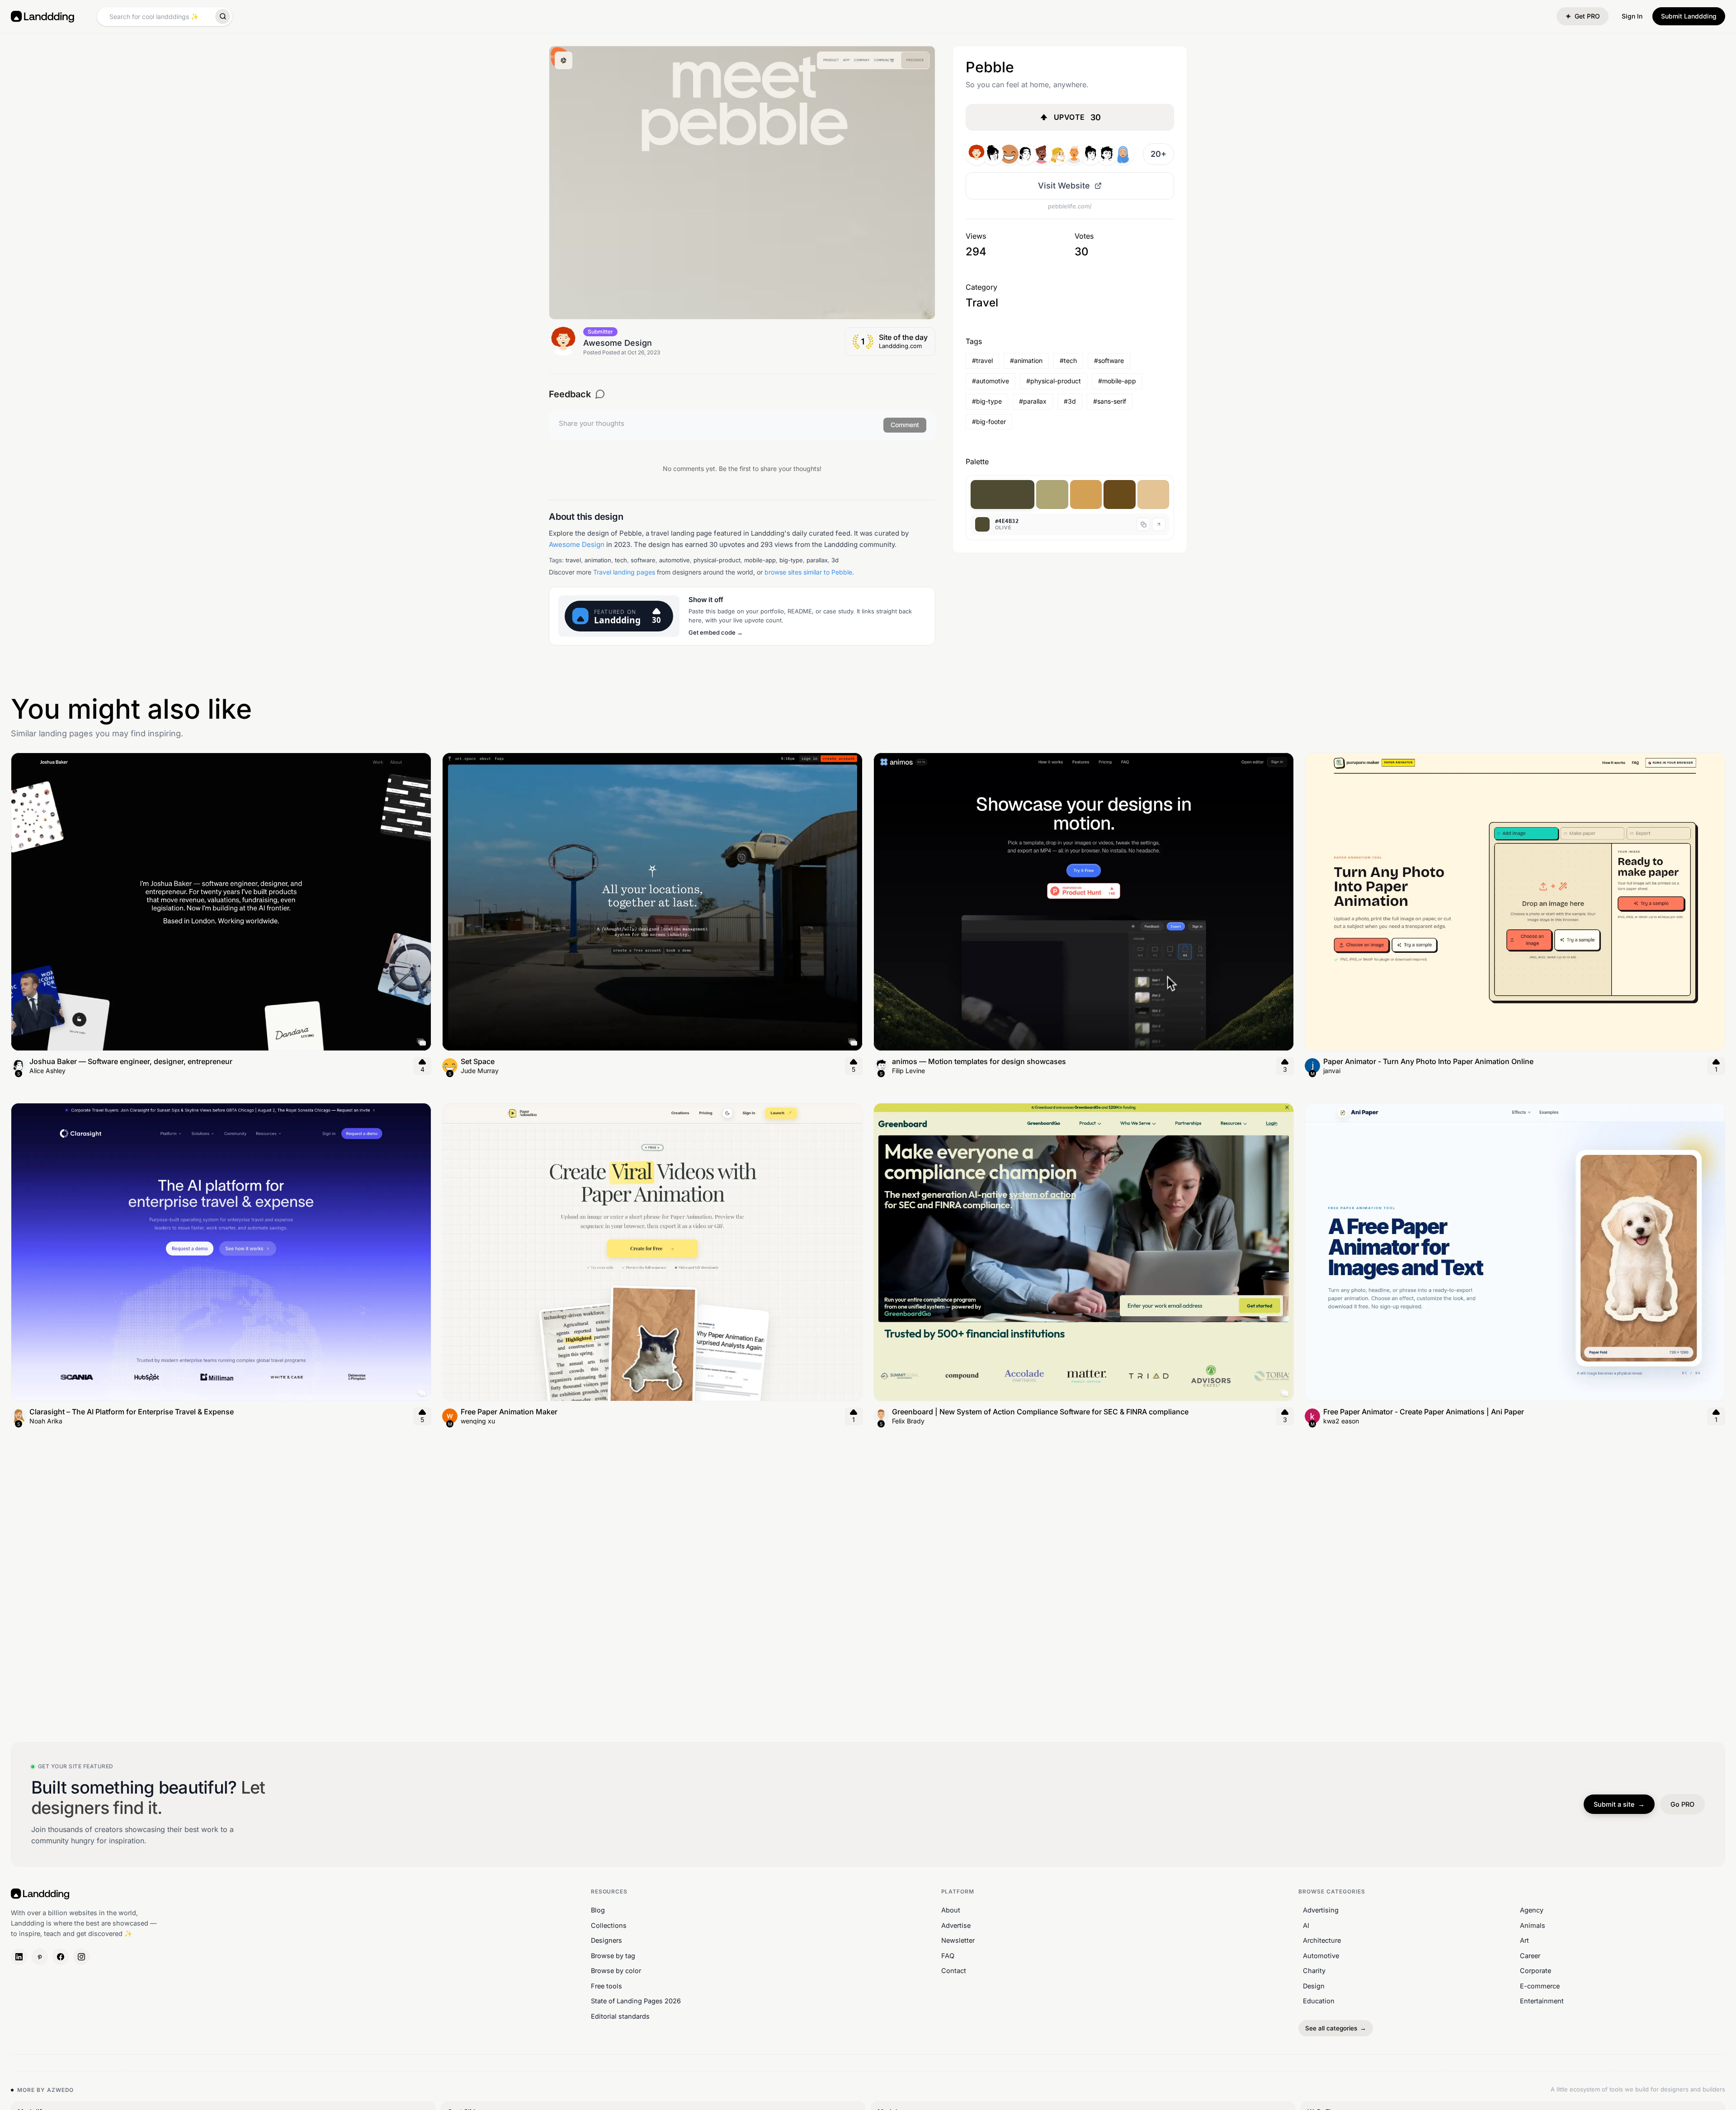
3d (835, 560)
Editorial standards (620, 2016)
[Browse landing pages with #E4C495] (1153, 495)
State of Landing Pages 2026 (636, 2001)
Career (1530, 1956)
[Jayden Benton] (1042, 154)
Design (1314, 1986)
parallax (817, 560)
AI (1306, 1925)
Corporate (1536, 1971)
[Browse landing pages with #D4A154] (1086, 495)
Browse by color (616, 1971)
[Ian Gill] (1090, 154)
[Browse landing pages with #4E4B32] (1002, 495)
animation (598, 560)
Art (1524, 1940)
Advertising (1321, 1910)
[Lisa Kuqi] (1123, 154)
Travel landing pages (624, 572)
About (951, 1910)
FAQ (948, 1956)
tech (621, 560)
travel (573, 560)
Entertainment (1542, 2001)
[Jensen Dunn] (1009, 154)
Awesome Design (577, 544)
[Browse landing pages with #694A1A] (1120, 495)
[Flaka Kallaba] (993, 154)
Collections (609, 1925)
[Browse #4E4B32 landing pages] (1159, 524)
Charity (1314, 1971)
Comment (905, 425)
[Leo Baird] (1074, 154)
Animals (1533, 1925)
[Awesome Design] (976, 154)
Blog (598, 1910)
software (643, 560)
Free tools (606, 1986)
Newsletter (958, 1940)
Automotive (1321, 1956)
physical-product (717, 560)
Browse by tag (613, 1956)
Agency (1532, 1910)
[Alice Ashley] (1025, 154)
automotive (675, 560)
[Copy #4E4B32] (1143, 524)
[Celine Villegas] (1058, 154)
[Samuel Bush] (1107, 154)
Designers (606, 1940)
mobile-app (760, 560)
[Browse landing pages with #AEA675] (1052, 495)
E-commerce (1540, 1986)
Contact (954, 1971)
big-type (791, 560)
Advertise (956, 1925)
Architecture (1322, 1940)
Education (1319, 2001)
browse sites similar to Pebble (808, 572)
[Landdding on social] (19, 1957)
